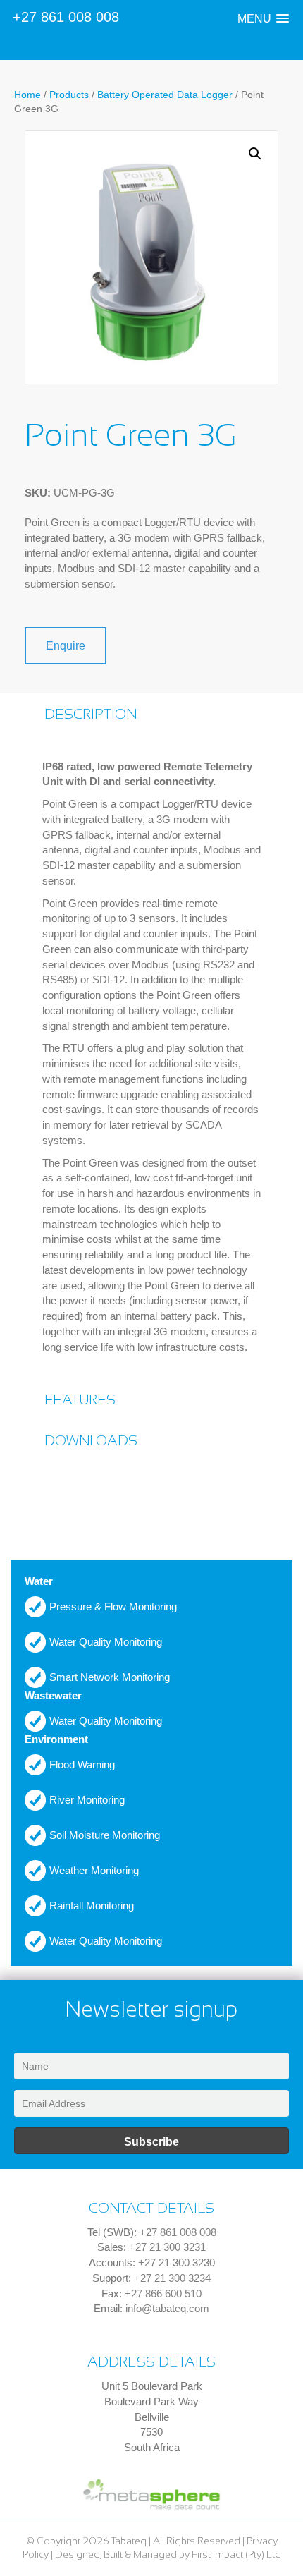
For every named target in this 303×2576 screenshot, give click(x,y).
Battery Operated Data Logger (165, 95)
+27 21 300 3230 (177, 2262)
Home (27, 95)
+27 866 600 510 (163, 2294)
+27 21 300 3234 (172, 2278)
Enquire (66, 646)
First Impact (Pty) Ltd (236, 2554)
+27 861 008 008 (66, 17)
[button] (263, 19)
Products (69, 95)
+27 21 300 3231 (167, 2247)
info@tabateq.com (167, 2308)
